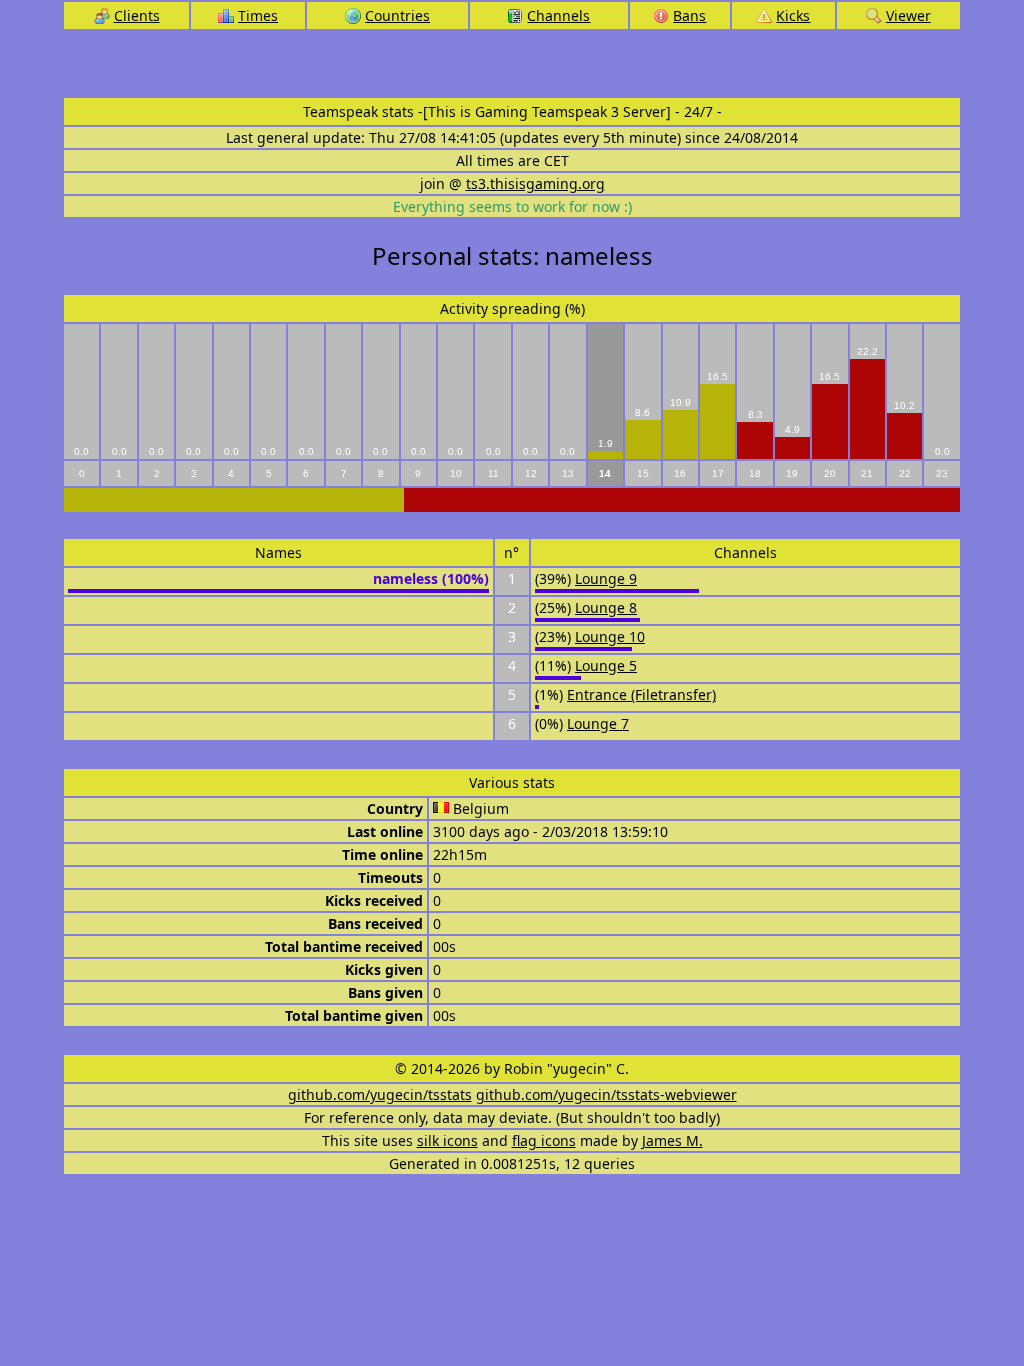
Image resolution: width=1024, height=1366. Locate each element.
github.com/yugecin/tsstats (380, 1094)
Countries (397, 15)
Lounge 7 (598, 723)
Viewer (908, 15)
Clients (137, 15)
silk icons (447, 1140)
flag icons (544, 1140)
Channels (558, 15)
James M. (672, 1140)
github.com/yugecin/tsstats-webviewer (606, 1094)
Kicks (793, 15)
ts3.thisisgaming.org (535, 183)
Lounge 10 (610, 636)
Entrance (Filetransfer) (641, 694)
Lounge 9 (606, 578)
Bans (689, 15)
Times (258, 15)
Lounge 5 (606, 665)
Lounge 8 (606, 607)
